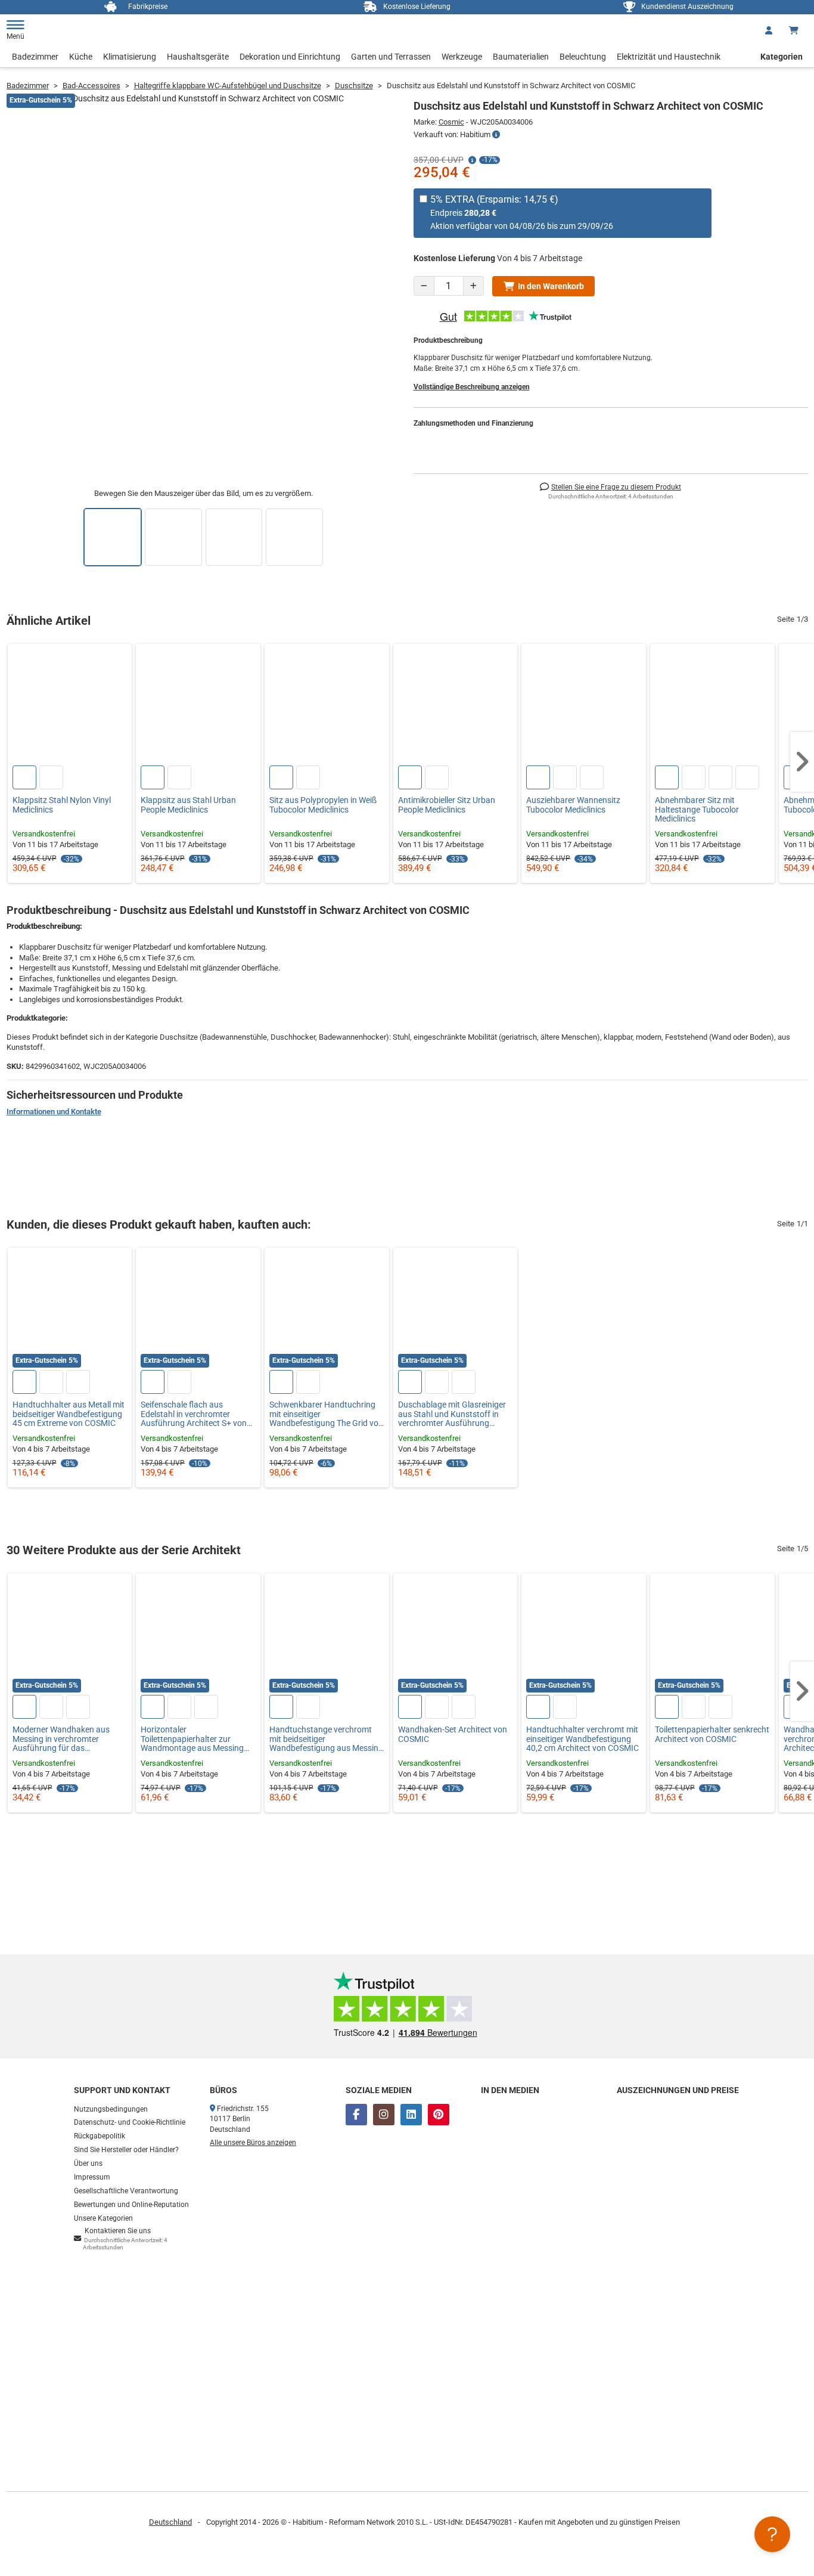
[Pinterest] (439, 2115)
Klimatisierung (130, 57)
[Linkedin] (411, 2115)
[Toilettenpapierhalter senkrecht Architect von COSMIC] (712, 1636)
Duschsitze (354, 86)
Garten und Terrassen (391, 57)
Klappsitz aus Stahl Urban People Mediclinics (188, 805)
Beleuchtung (583, 57)
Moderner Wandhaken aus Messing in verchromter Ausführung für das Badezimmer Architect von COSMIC (61, 1739)
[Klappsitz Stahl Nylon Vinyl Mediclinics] (70, 706)
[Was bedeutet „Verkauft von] (496, 135)
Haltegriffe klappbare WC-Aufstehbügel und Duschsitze (228, 86)
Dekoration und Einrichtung (290, 57)
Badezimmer (35, 57)
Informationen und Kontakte (54, 1112)
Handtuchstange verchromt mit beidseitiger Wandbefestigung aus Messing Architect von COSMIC (326, 1739)
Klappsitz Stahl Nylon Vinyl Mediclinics (62, 805)
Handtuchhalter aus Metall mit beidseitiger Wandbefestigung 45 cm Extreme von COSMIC (69, 1414)
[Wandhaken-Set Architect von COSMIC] (456, 1636)
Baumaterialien (521, 57)
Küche (81, 57)
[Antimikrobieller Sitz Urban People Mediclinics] (456, 706)
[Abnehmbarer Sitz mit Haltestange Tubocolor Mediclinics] (712, 706)
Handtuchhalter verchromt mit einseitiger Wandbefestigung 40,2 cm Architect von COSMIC (582, 1739)
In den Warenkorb (551, 286)
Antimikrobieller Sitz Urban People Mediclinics (447, 805)
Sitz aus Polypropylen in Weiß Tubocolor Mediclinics (323, 805)
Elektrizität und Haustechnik (669, 57)
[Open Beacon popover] (772, 2534)
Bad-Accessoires (91, 86)
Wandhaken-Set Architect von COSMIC (453, 1734)
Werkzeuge (462, 57)
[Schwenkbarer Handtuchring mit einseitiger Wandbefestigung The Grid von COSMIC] (327, 1310)
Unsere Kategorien (103, 2218)
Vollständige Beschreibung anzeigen (472, 387)
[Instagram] (384, 2115)
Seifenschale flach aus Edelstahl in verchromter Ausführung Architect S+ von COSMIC (194, 1414)
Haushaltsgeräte (198, 57)
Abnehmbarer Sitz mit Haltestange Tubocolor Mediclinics (697, 810)
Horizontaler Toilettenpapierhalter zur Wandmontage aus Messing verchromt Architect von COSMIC (192, 1739)
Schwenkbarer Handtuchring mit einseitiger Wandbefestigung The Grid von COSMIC (326, 1414)
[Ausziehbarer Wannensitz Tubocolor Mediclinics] (584, 706)
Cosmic (451, 122)
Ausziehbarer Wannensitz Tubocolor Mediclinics (573, 805)
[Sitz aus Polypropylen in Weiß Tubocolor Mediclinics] (327, 706)
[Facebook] (356, 2115)
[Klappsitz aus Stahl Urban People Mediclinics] (198, 706)
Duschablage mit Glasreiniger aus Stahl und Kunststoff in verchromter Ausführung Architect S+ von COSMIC (452, 1414)
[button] (802, 762)
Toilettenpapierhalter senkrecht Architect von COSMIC (712, 1734)
